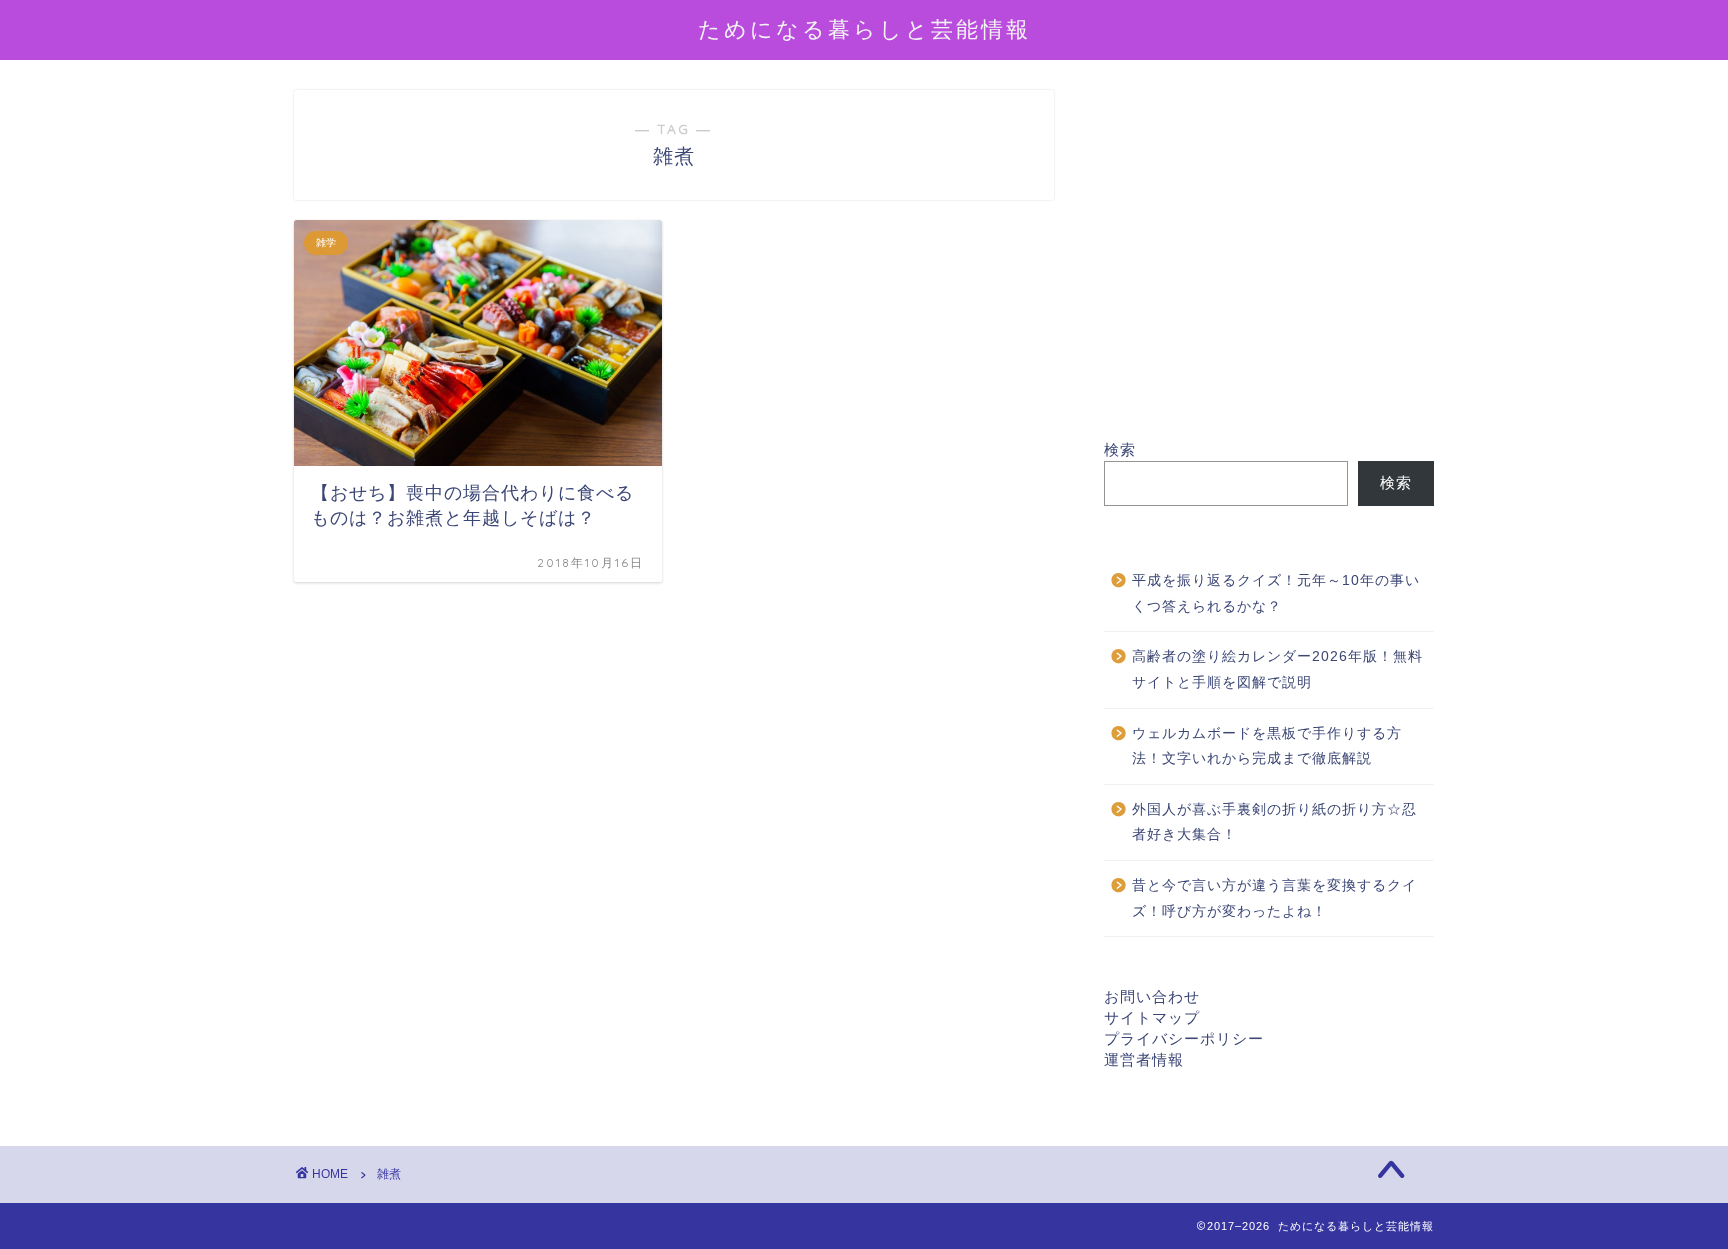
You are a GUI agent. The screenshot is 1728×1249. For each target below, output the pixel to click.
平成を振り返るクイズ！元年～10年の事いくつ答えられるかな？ (1276, 593)
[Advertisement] (1269, 265)
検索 (1120, 449)
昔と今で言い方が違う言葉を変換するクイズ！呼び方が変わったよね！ (1274, 898)
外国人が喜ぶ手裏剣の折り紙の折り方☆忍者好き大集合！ (1274, 822)
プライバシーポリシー (1184, 1038)
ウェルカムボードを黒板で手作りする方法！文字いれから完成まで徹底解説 (1267, 746)
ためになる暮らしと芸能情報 (864, 28)
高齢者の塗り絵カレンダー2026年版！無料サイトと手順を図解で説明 (1277, 669)
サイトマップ (1152, 1017)
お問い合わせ (1152, 996)
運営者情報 (1144, 1059)
